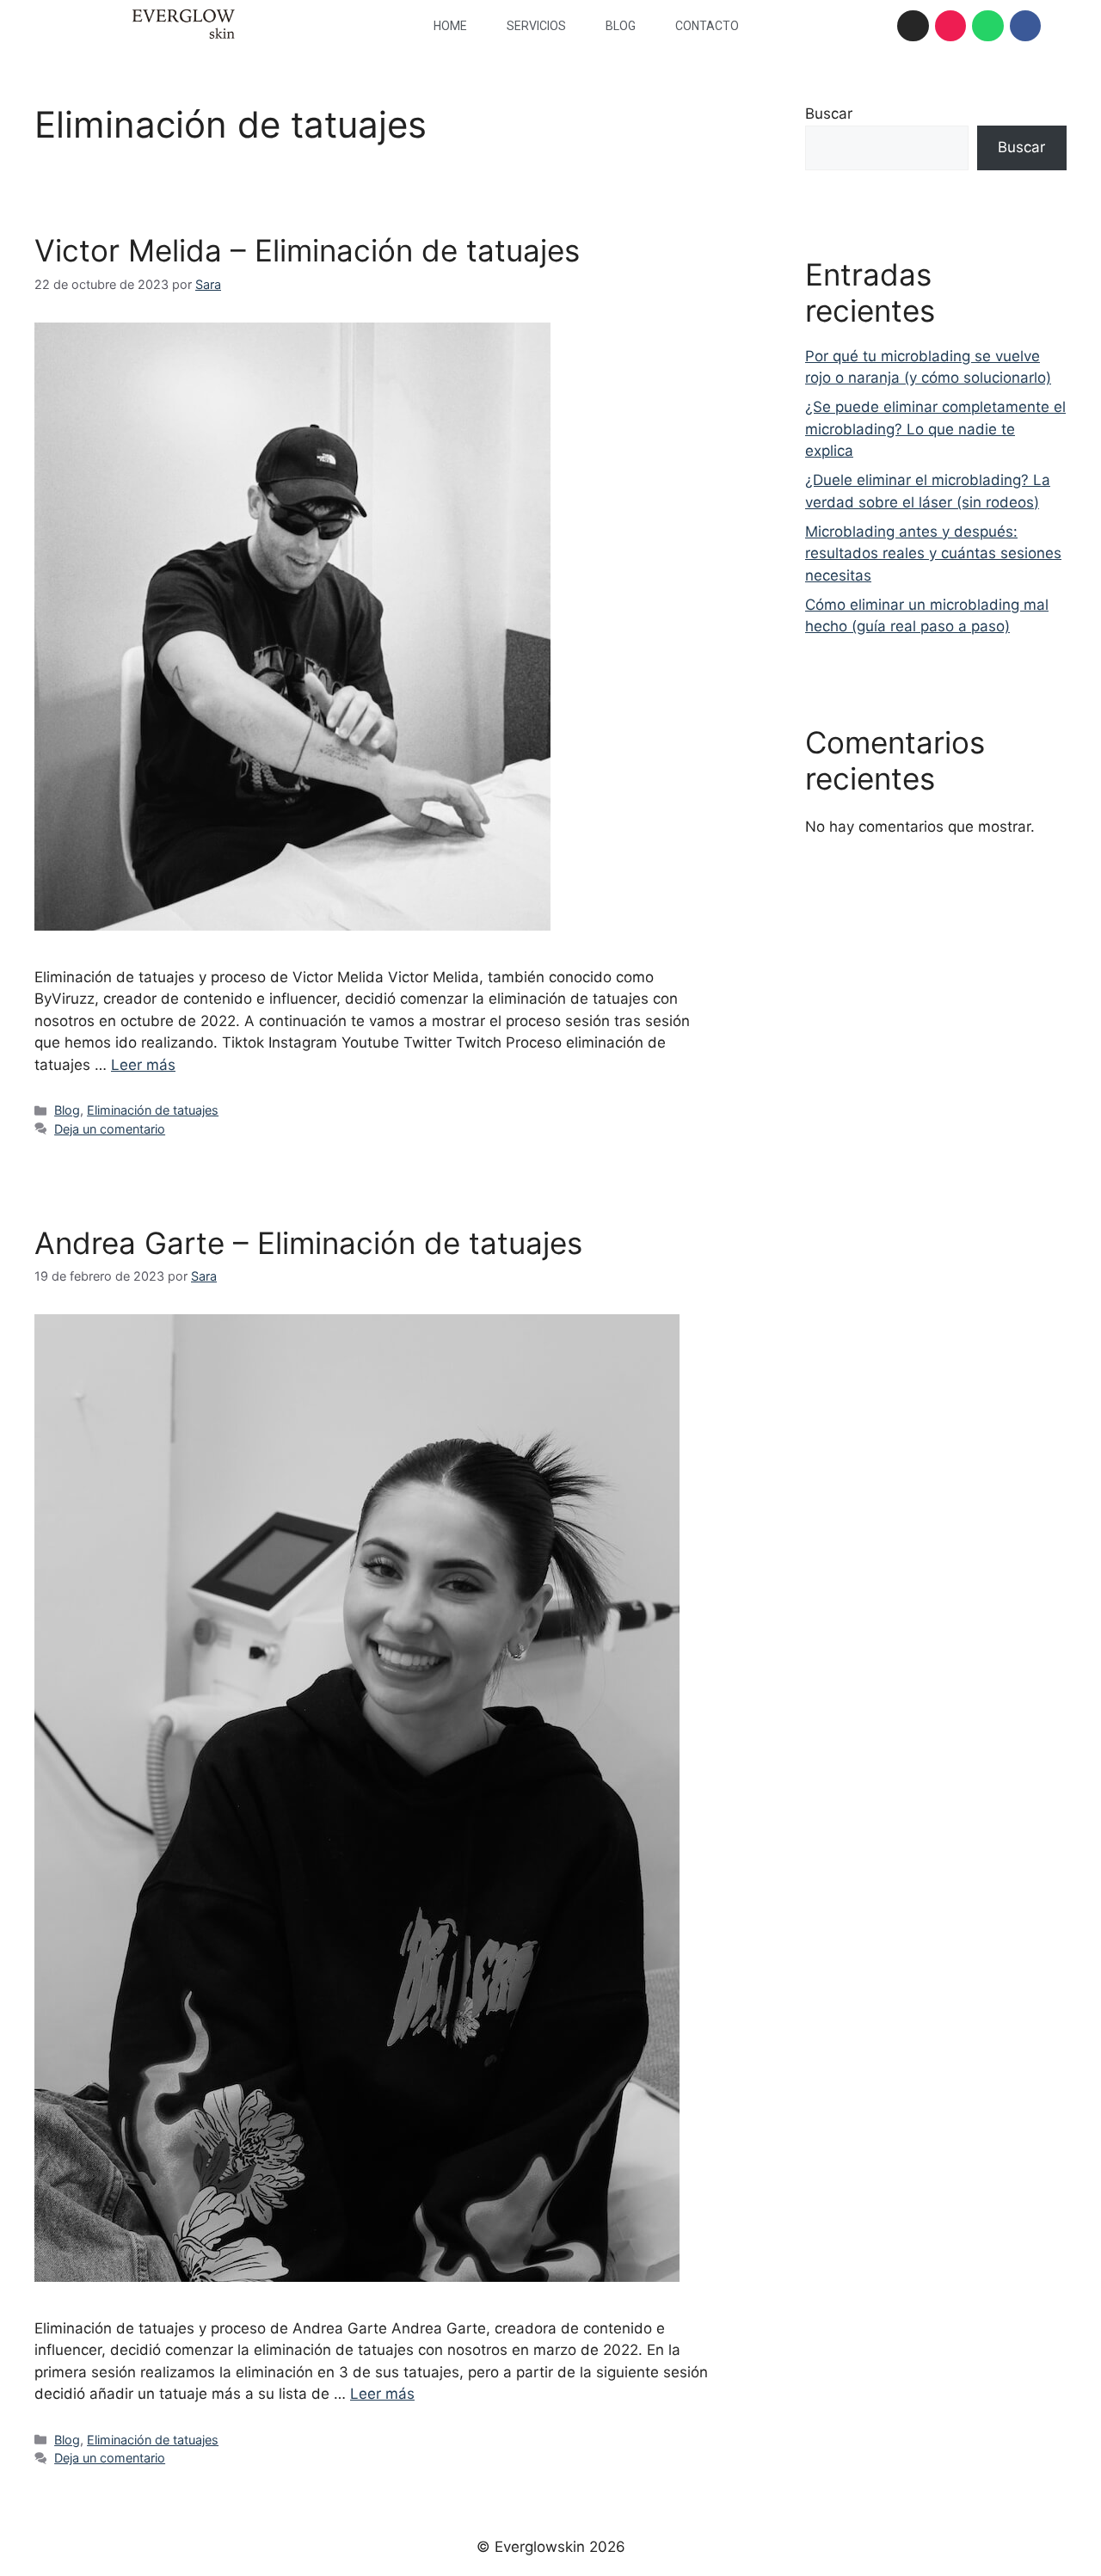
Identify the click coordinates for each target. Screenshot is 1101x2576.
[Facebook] (1025, 26)
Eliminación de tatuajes (153, 1110)
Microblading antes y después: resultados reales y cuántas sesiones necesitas (933, 553)
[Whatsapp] (987, 26)
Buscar (829, 114)
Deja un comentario (110, 1129)
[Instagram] (913, 26)
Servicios (536, 26)
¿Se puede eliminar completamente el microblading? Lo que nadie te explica (935, 429)
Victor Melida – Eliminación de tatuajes (307, 250)
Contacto (707, 26)
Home (450, 26)
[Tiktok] (950, 26)
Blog (621, 26)
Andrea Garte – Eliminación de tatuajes (308, 1243)
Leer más (143, 1065)
